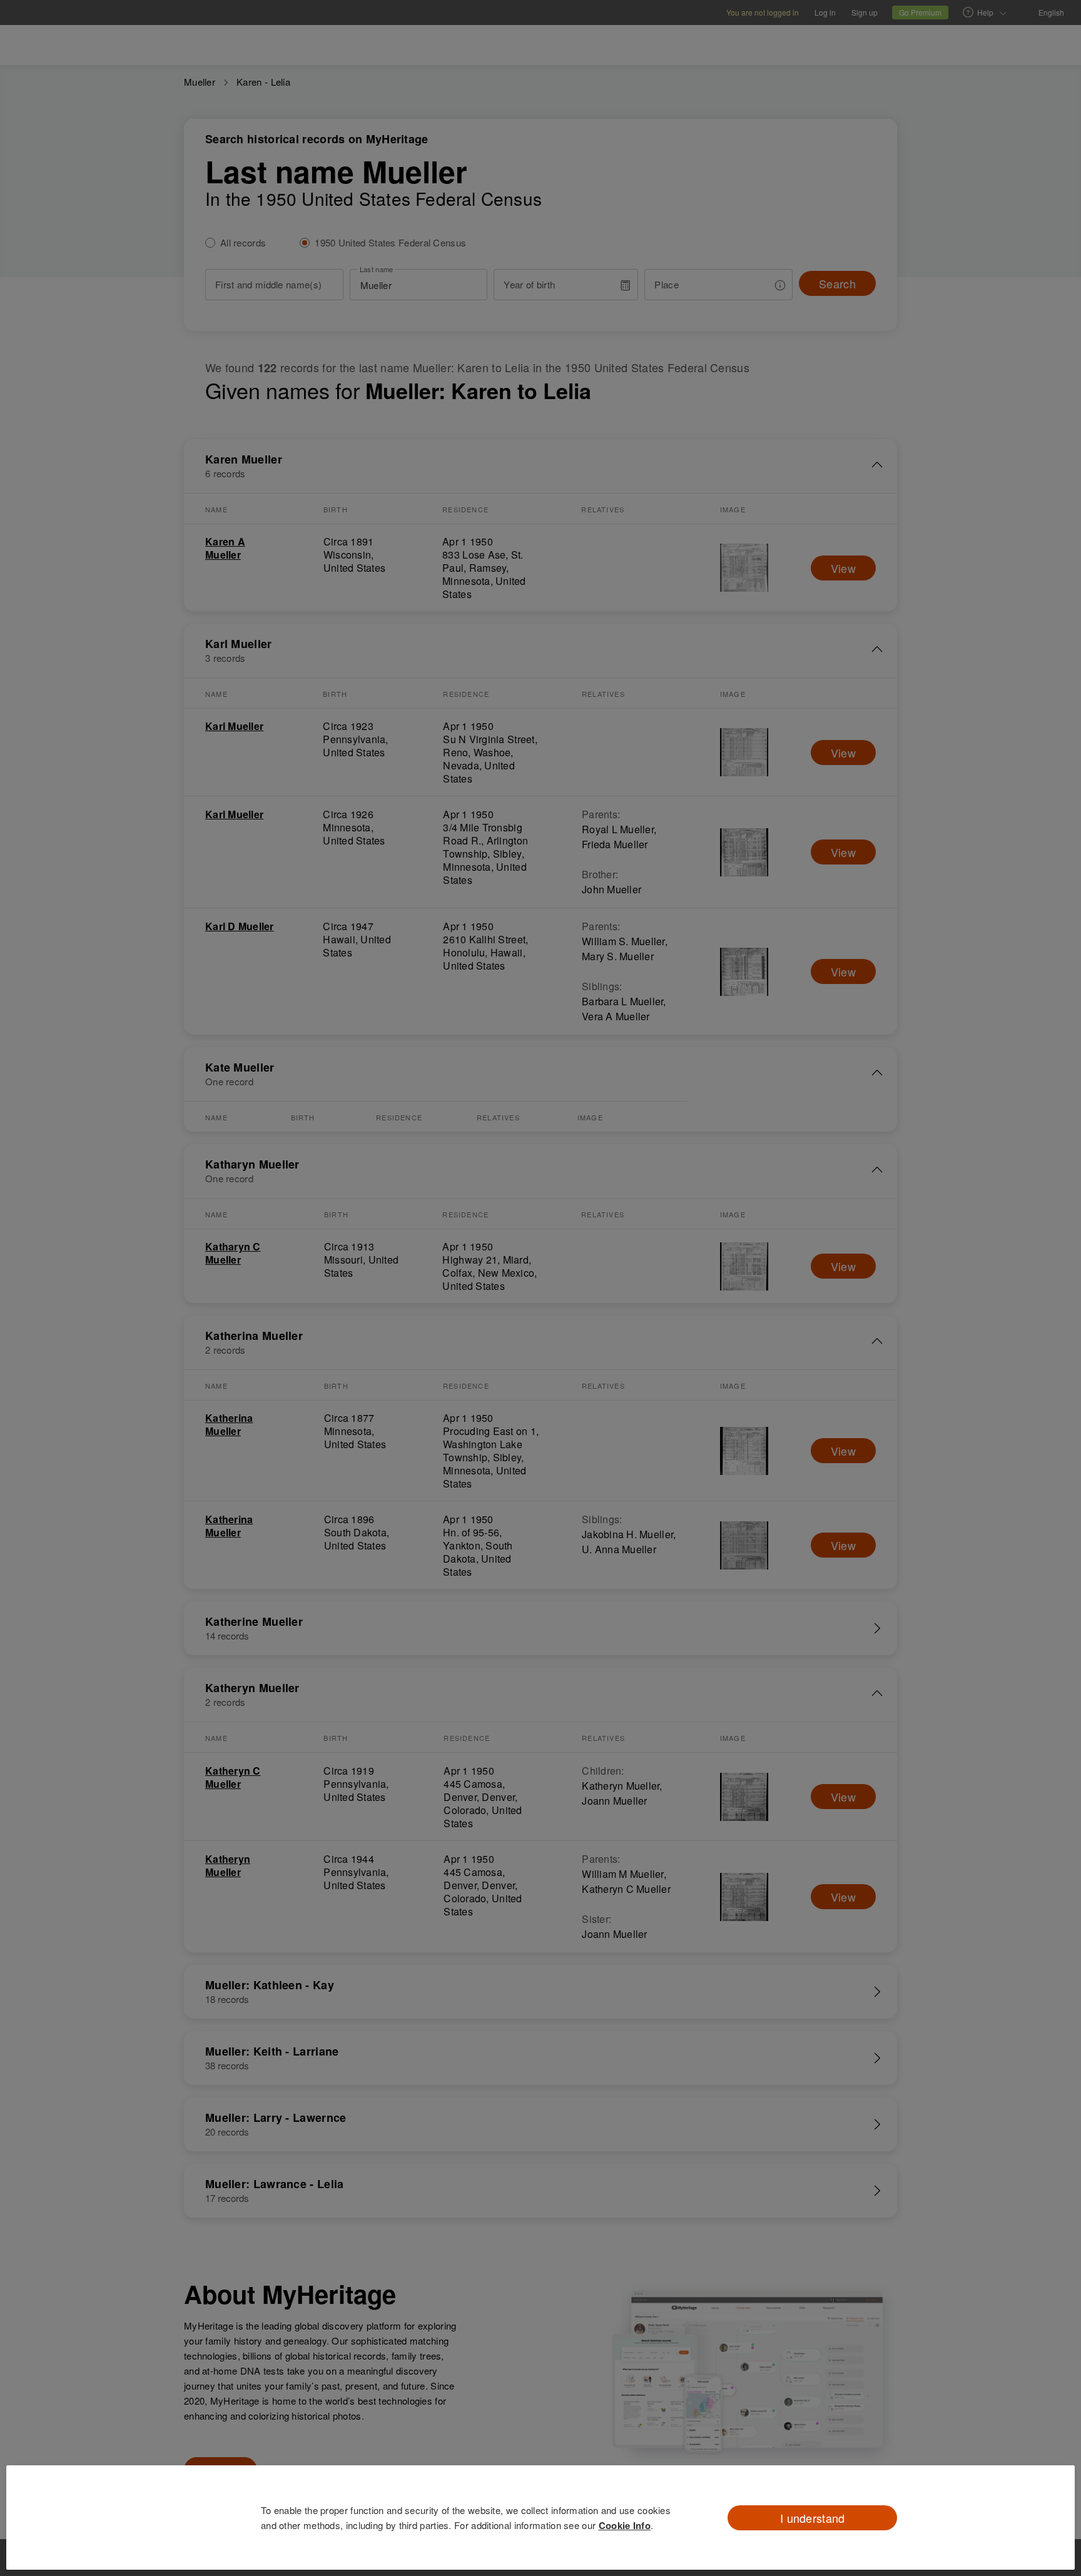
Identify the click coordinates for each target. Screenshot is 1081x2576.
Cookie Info (625, 2525)
